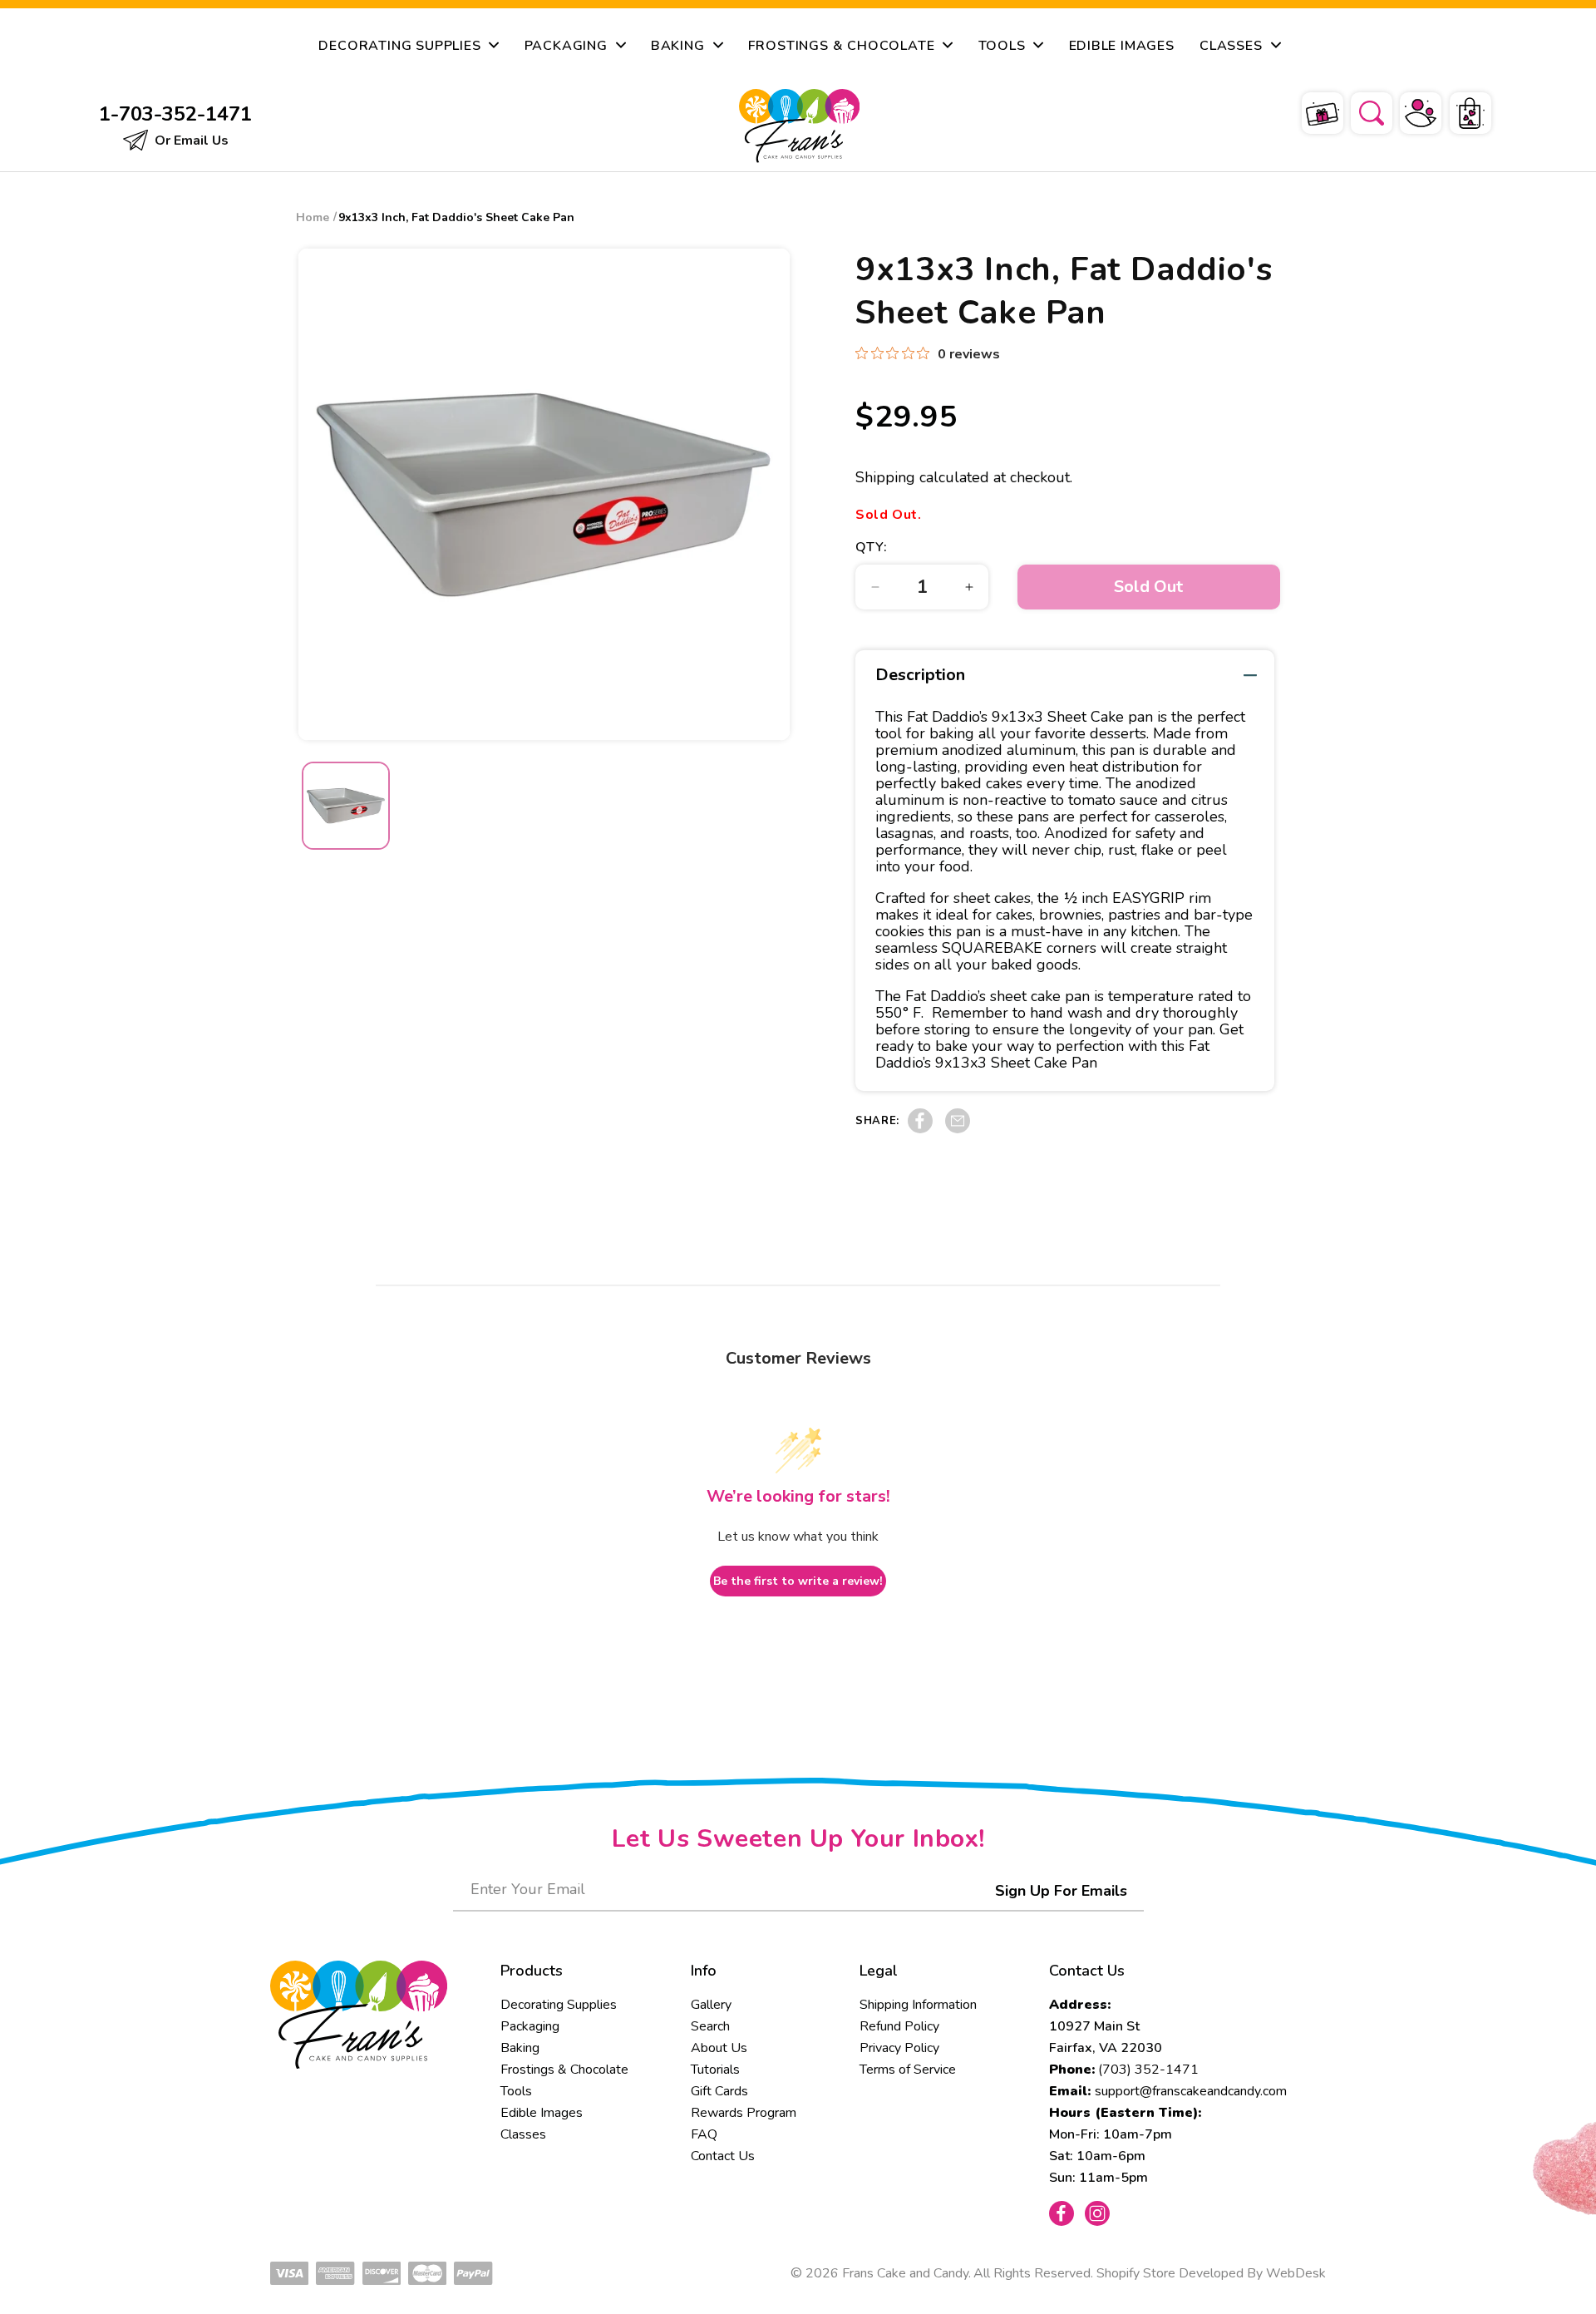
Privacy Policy (899, 2048)
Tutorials (715, 2070)
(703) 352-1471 (1148, 2070)
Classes (523, 2134)
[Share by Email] (958, 1129)
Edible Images (542, 2113)
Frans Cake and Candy (905, 2273)
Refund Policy (899, 2026)
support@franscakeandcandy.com (1191, 2091)
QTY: (871, 547)
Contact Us (723, 2156)
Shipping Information (918, 2005)
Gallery (711, 2005)
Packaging (530, 2026)
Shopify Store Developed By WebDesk (1211, 2273)
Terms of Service (908, 2070)
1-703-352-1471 (175, 114)
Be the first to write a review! (798, 1581)
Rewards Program (744, 2113)
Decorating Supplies (559, 2005)
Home (313, 217)
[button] (1361, 111)
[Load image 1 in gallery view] (346, 806)
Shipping (885, 477)
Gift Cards (719, 2091)
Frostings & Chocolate (564, 2070)
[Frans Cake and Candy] (799, 126)
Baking (520, 2048)
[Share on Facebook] (920, 1129)
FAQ (704, 2134)
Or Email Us (190, 141)
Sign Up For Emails (1061, 1891)
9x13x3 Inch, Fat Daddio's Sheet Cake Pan (456, 217)
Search (710, 2026)
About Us (719, 2048)
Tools (516, 2091)
